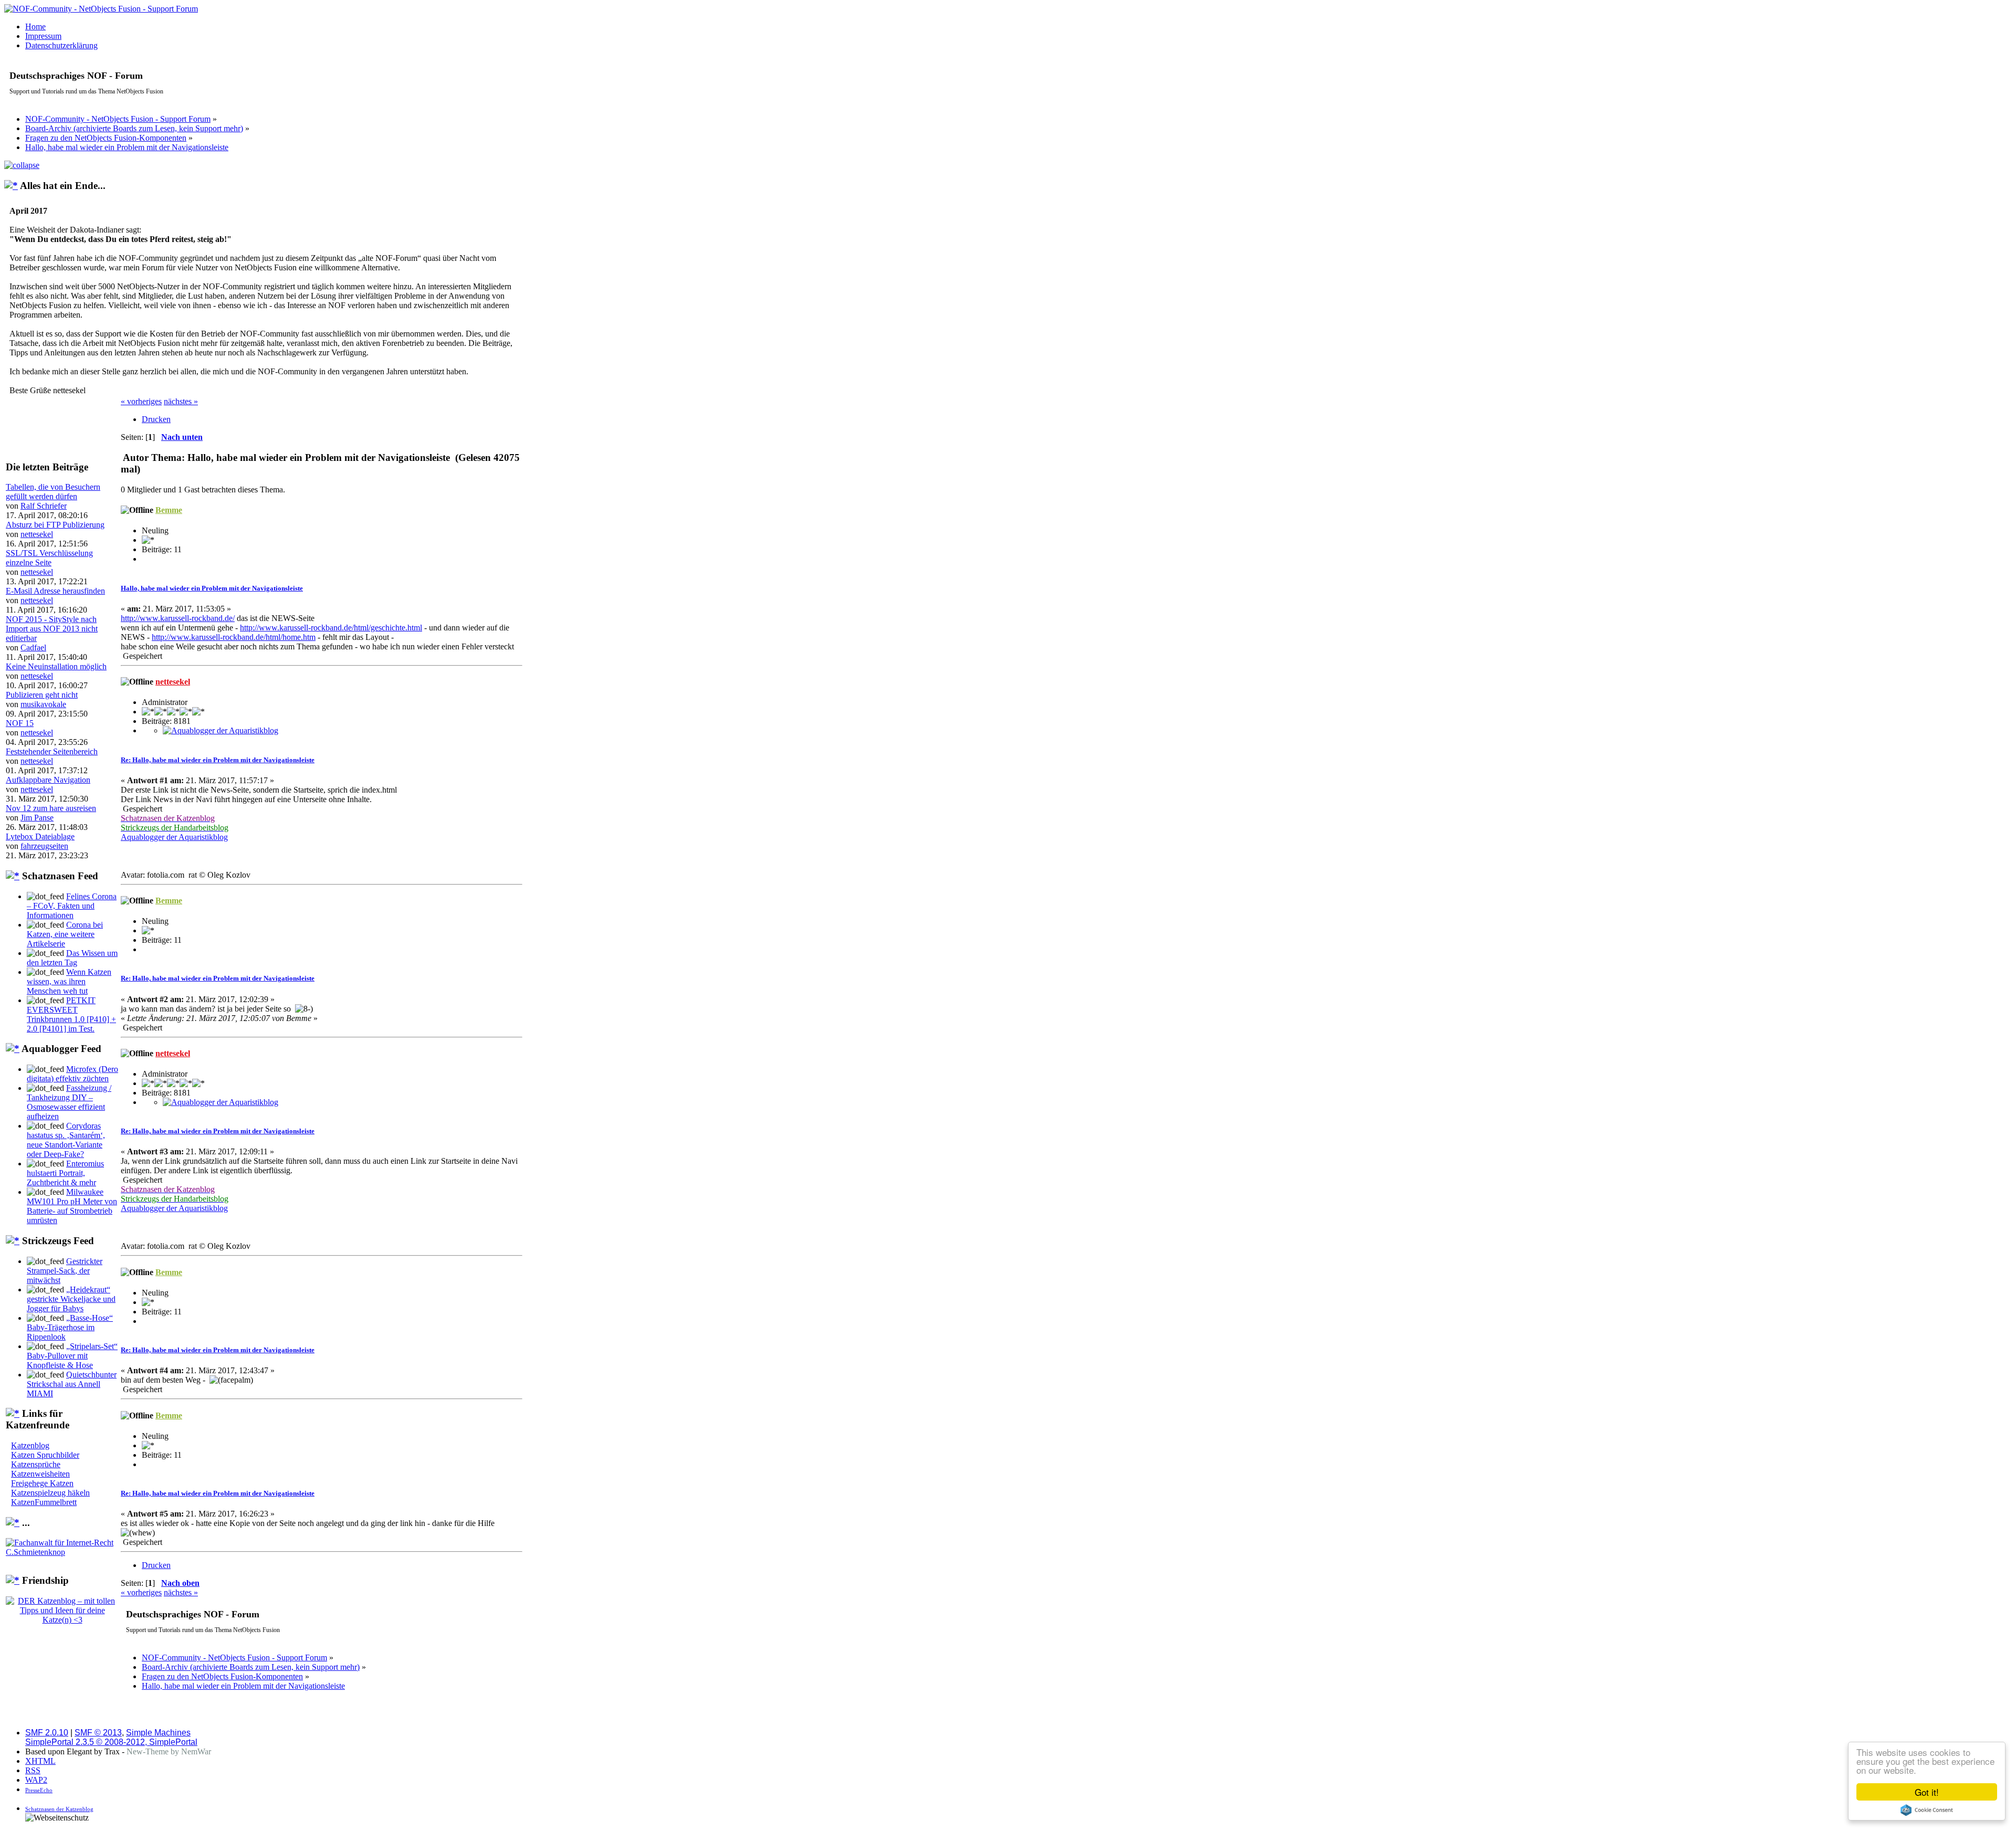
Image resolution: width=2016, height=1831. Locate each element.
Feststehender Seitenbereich (52, 751)
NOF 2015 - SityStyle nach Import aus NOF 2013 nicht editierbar (52, 629)
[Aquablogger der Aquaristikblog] (220, 730)
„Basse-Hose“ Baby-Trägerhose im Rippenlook (70, 1327)
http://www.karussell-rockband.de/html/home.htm (234, 637)
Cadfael (33, 648)
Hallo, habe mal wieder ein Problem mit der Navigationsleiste (212, 588)
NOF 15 (20, 723)
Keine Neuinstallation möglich (56, 666)
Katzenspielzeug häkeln (50, 1493)
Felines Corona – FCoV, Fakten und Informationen (72, 906)
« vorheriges (141, 401)
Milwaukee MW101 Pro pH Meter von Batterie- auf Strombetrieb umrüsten (72, 1206)
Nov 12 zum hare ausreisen (51, 808)
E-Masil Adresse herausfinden (55, 591)
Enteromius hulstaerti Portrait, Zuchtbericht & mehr (65, 1173)
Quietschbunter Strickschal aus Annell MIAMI (72, 1384)
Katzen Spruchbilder (45, 1455)
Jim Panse (37, 818)
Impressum (43, 36)
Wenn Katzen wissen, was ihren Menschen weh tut (69, 981)
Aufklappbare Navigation (48, 780)
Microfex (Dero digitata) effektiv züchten (72, 1074)
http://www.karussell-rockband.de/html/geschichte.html (331, 628)
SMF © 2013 (98, 1733)
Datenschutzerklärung (61, 45)
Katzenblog (30, 1445)
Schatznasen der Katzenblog (59, 1809)
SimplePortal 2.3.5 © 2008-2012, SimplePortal (111, 1742)
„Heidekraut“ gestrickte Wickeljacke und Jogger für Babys (71, 1299)
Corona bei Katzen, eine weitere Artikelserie (65, 934)
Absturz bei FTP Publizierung (55, 525)
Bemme (169, 510)
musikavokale (43, 704)
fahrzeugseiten (44, 846)
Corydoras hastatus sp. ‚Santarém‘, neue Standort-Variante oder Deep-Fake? (66, 1140)
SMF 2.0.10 (47, 1733)
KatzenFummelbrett (44, 1502)
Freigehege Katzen (42, 1483)
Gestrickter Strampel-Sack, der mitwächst (65, 1271)
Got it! (1927, 1792)
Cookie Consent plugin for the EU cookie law (1927, 1810)
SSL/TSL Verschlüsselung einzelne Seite (49, 558)
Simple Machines (158, 1733)
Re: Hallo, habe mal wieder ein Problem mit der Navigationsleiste (218, 760)
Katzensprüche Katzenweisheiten (40, 1469)
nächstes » (181, 401)
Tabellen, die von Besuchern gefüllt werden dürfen (53, 492)
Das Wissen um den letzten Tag (72, 958)
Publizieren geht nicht (42, 695)
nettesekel (37, 534)
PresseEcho (39, 1790)
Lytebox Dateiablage (40, 836)
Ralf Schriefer (44, 506)
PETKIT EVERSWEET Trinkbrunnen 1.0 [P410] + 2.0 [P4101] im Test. (71, 1014)
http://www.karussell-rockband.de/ (178, 618)
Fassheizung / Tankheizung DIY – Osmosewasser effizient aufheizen (69, 1102)
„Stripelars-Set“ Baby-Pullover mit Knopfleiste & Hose (72, 1356)
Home (35, 27)
